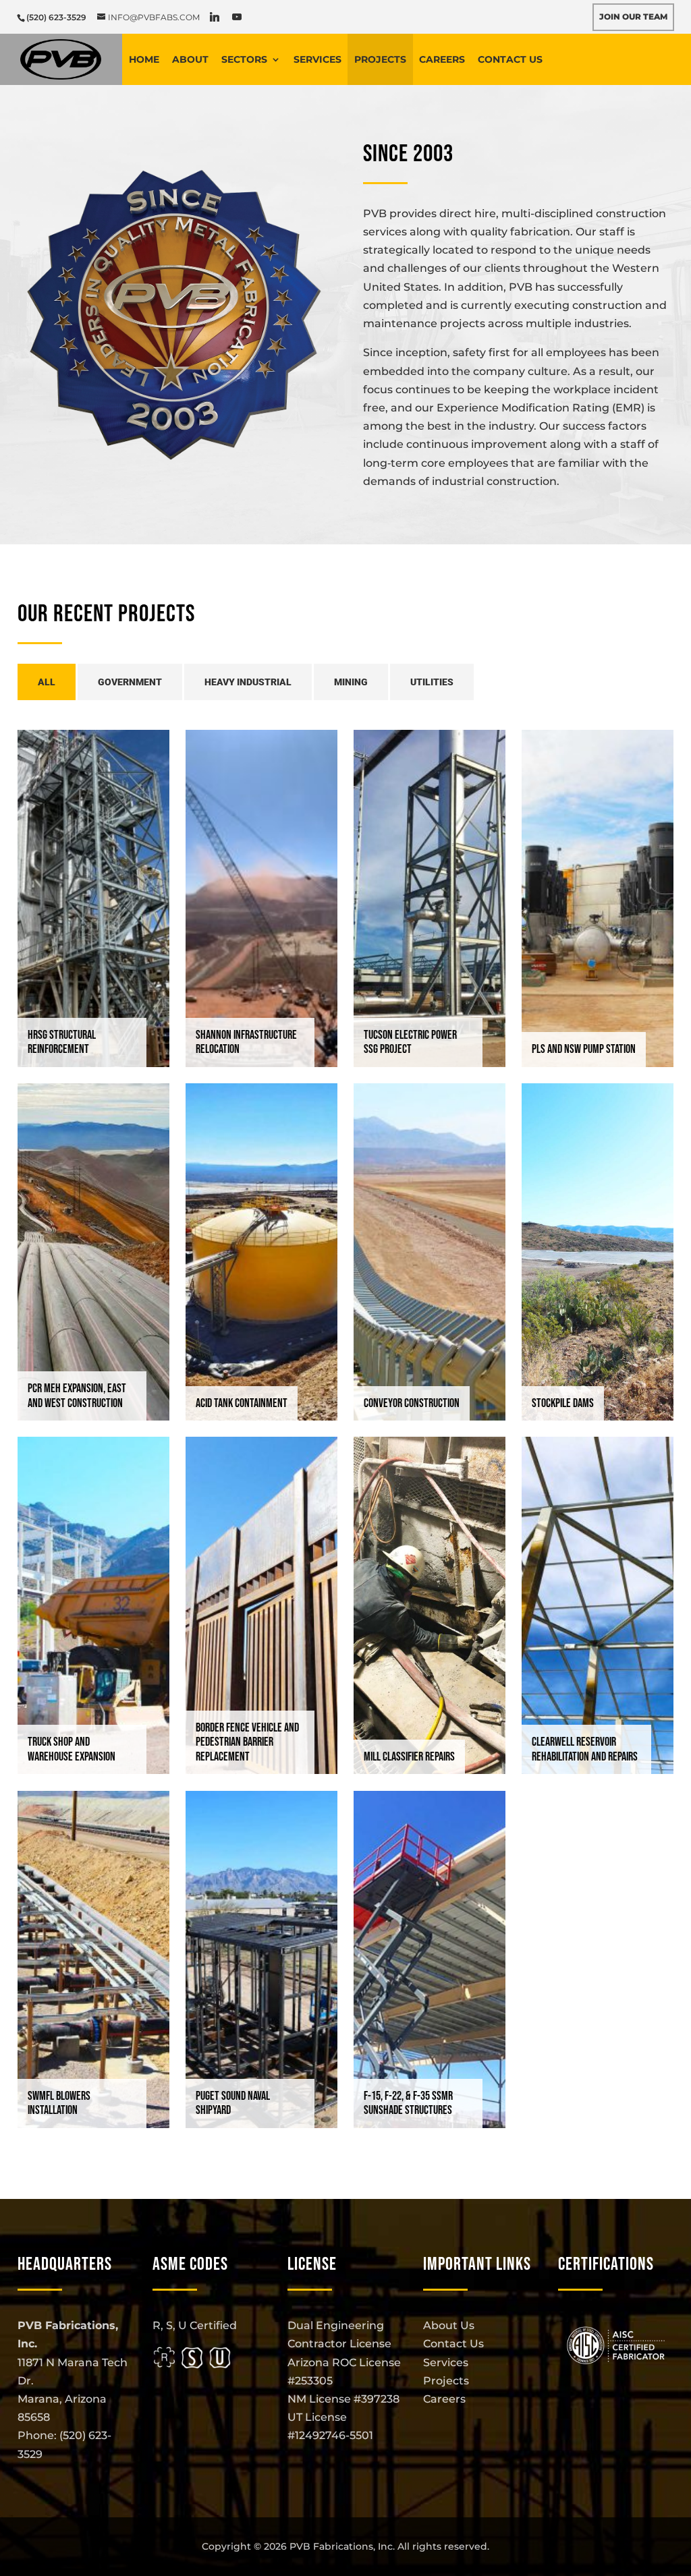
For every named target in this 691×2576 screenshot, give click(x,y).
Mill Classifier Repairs (409, 1757)
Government (130, 682)
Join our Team (633, 17)
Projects (380, 59)
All (47, 682)
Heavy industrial (248, 682)
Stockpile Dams (563, 1403)
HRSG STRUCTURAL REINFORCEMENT (62, 1042)
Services (317, 59)
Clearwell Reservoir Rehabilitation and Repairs (585, 1749)
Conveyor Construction (412, 1403)
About (190, 59)
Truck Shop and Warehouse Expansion (72, 1749)
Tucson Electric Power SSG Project (410, 1042)
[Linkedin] (215, 17)
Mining (351, 682)
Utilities (432, 682)
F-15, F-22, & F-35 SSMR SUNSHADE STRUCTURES (408, 2103)
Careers (442, 59)
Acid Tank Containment (242, 1403)
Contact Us (510, 59)
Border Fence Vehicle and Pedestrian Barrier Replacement (247, 1742)
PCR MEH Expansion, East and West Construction (77, 1396)
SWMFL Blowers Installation (59, 2103)
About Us (449, 2325)
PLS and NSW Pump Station (584, 1049)
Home (144, 59)
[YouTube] (237, 17)
